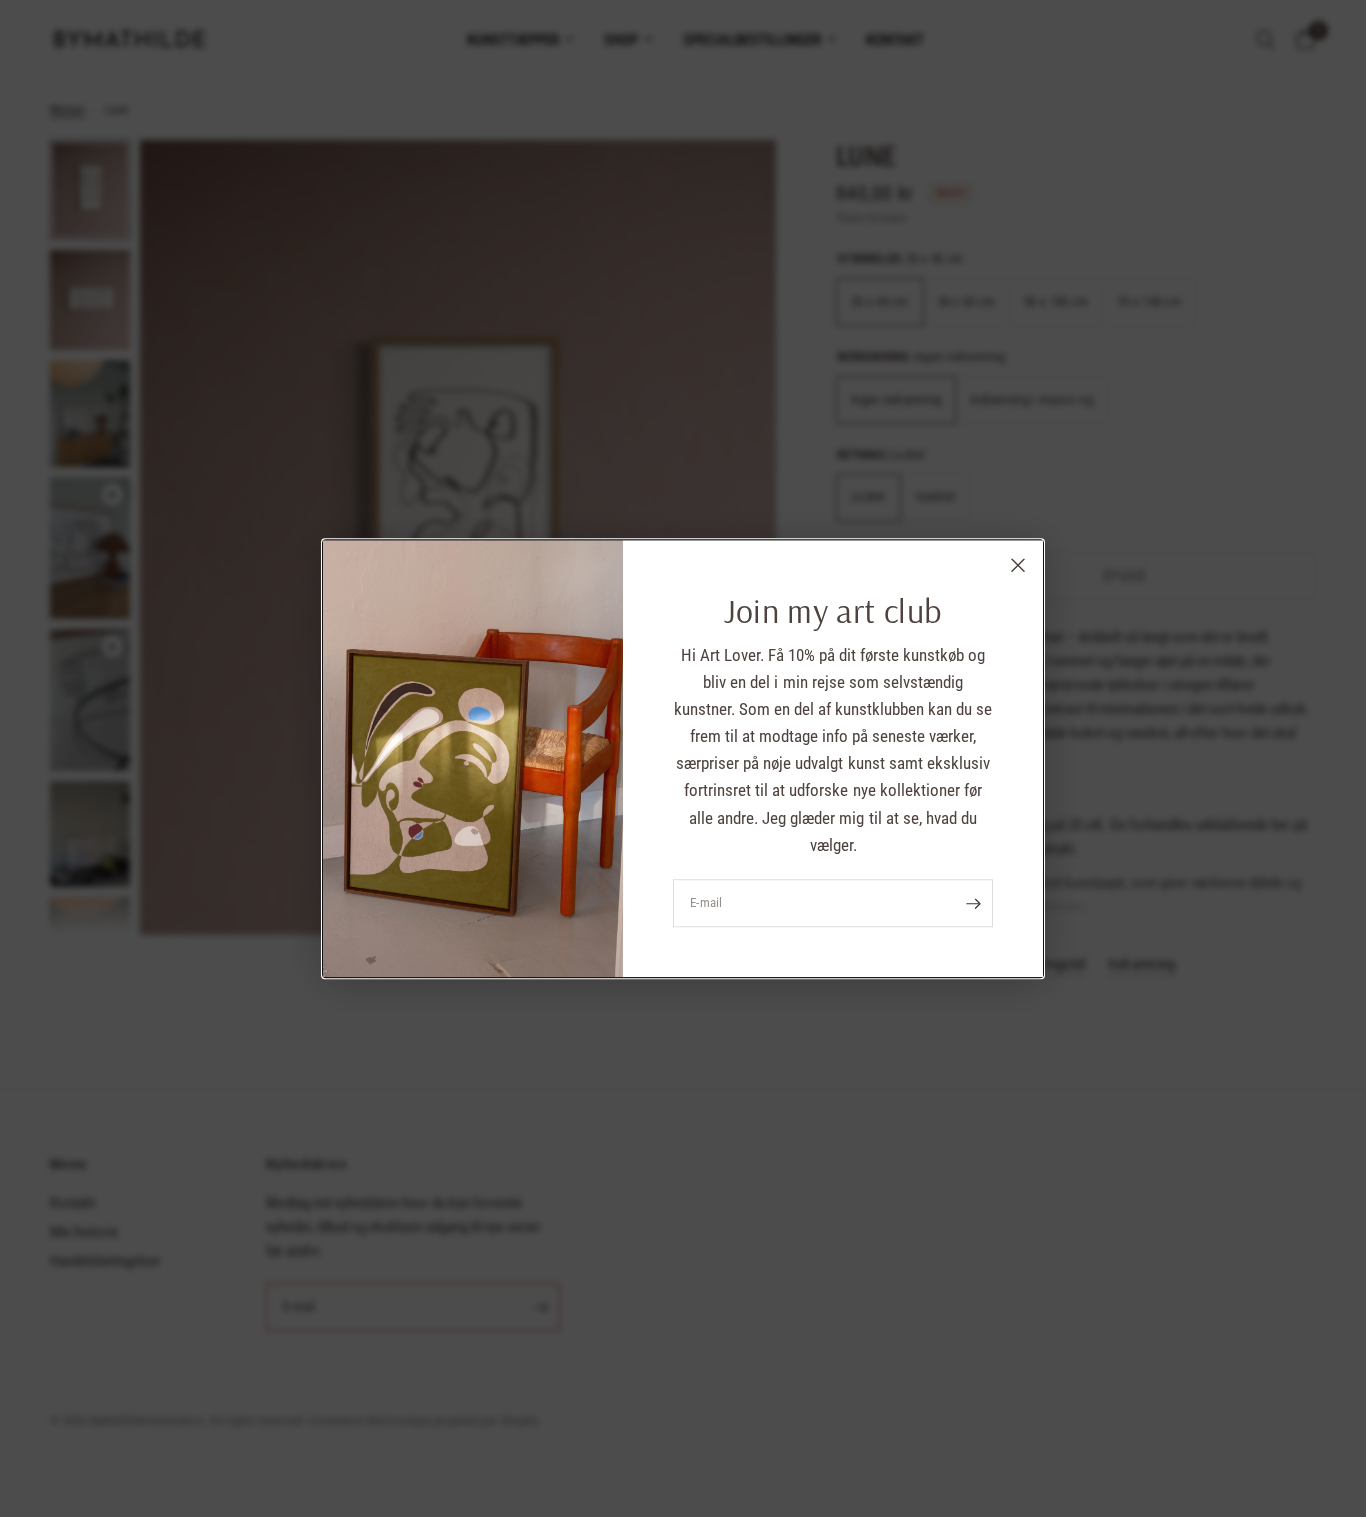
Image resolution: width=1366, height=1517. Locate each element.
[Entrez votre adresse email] (973, 903)
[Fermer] (1018, 565)
